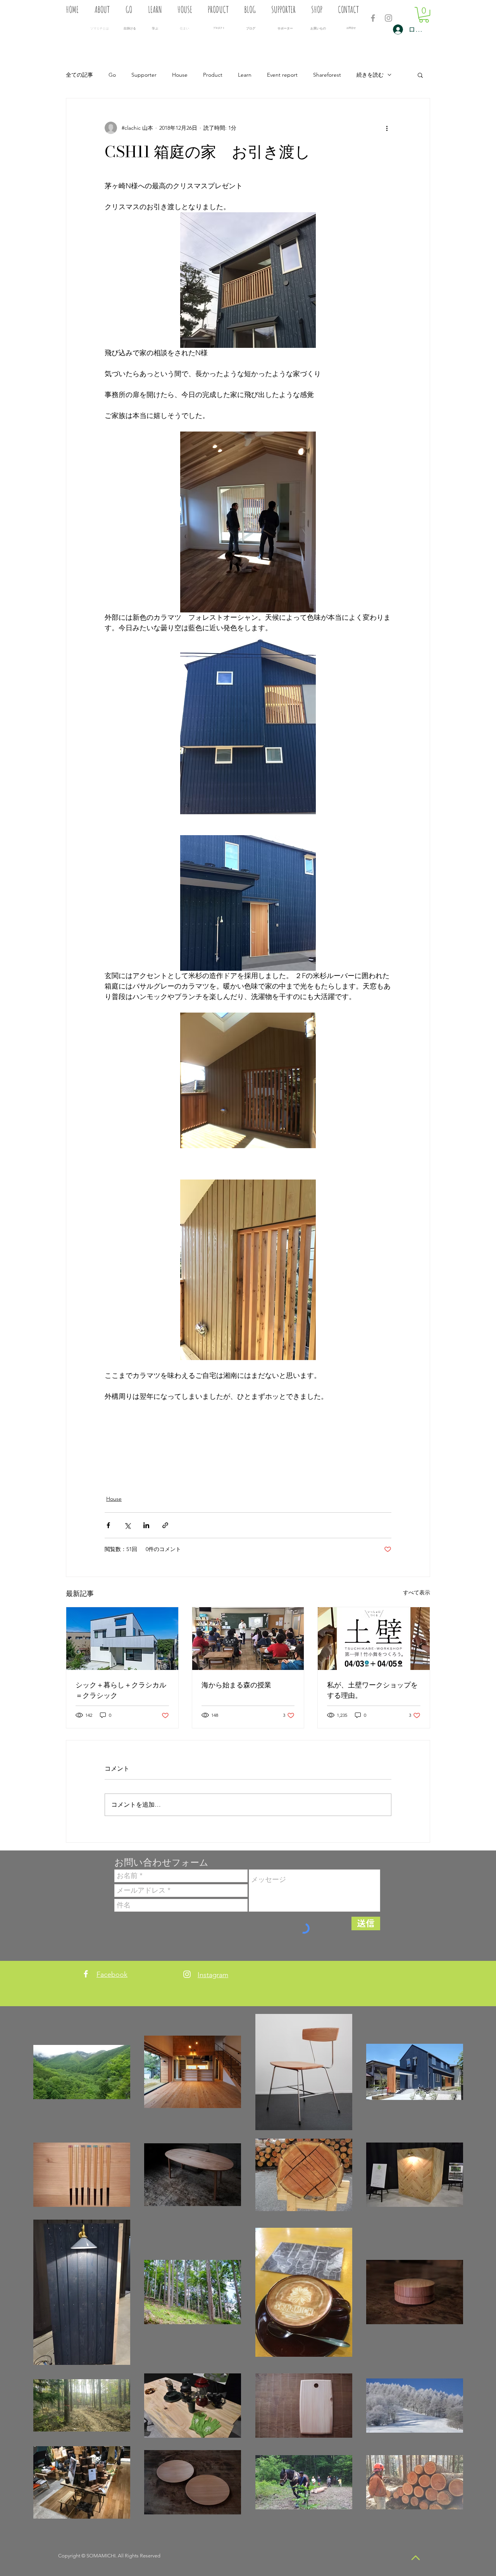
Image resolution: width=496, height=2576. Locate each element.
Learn (245, 75)
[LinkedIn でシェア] (146, 1525)
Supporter (144, 75)
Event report (282, 75)
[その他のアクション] (387, 128)
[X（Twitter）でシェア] (127, 1525)
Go (112, 75)
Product (213, 75)
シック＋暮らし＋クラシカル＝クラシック (121, 1690)
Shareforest (327, 75)
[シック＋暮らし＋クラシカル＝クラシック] (122, 1639)
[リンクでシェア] (165, 1525)
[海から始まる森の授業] (248, 1639)
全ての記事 (79, 75)
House (180, 75)
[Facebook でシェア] (108, 1525)
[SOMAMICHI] (373, 18)
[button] (424, 15)
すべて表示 (417, 1592)
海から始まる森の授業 (236, 1685)
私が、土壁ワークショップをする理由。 (372, 1690)
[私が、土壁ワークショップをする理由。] (374, 1639)
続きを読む (370, 75)
